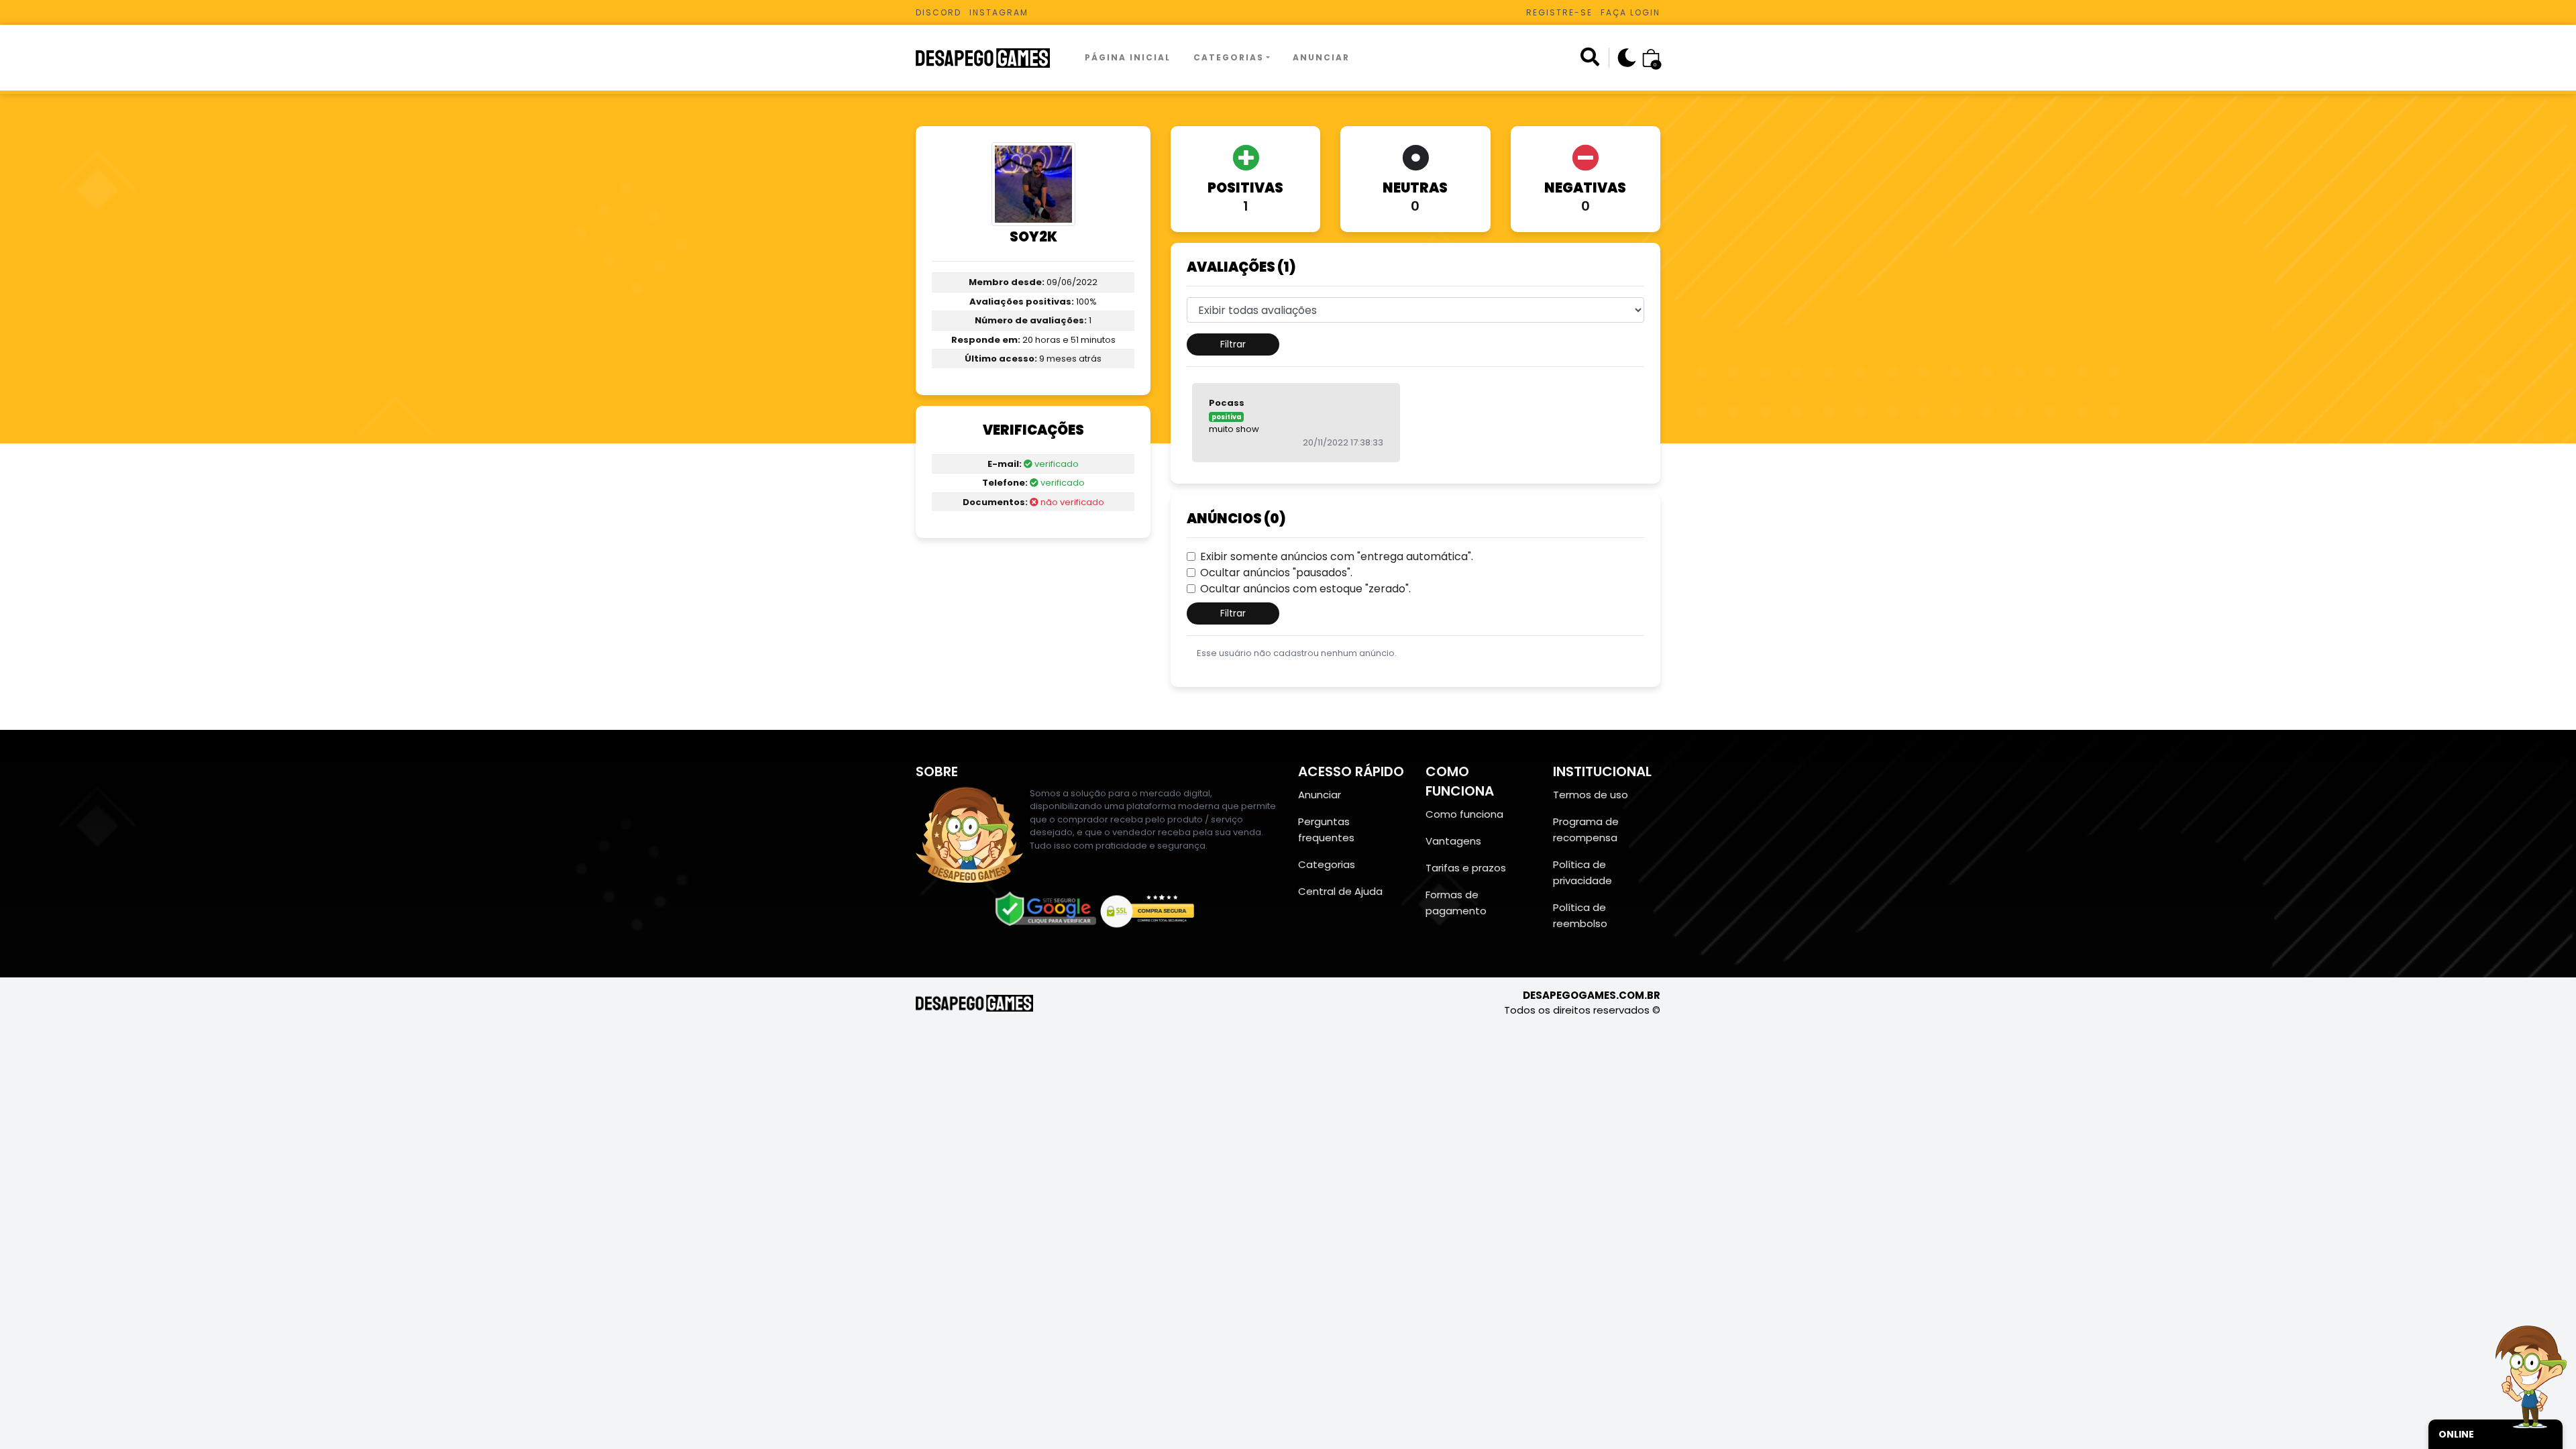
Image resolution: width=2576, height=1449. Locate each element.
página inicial (1128, 57)
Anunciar (1321, 57)
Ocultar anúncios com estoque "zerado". (1305, 589)
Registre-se (1559, 12)
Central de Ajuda (1340, 891)
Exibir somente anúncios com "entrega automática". (1337, 556)
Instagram (999, 12)
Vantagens (1453, 841)
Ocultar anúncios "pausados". (1276, 573)
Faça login (1630, 12)
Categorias (1229, 57)
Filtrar (1233, 344)
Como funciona (1464, 814)
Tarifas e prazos (1466, 868)
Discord (938, 12)
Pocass (1227, 403)
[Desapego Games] (991, 58)
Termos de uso (1591, 795)
